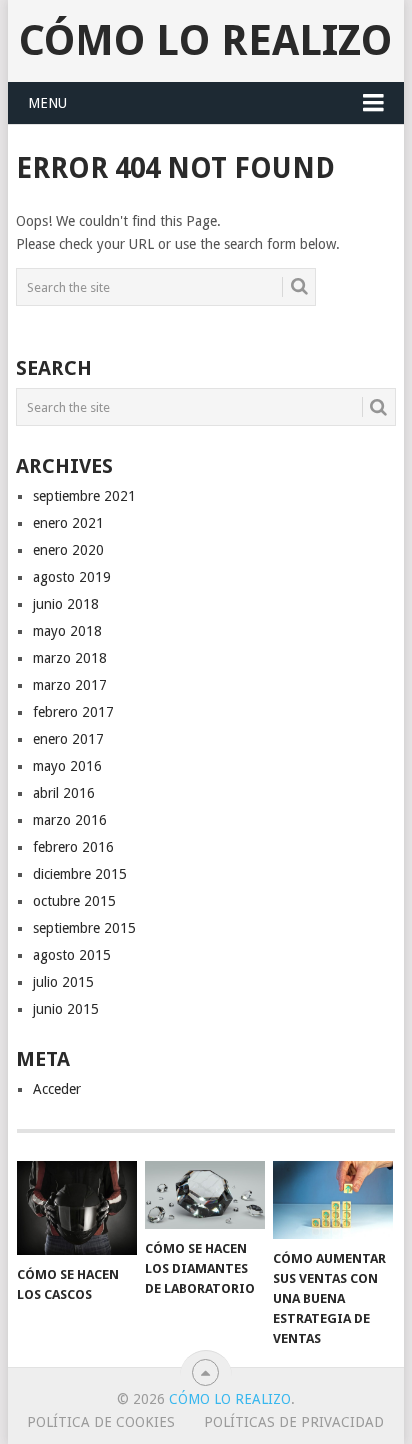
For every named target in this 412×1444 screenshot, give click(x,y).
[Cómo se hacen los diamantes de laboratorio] (205, 1195)
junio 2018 (66, 604)
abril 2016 (64, 793)
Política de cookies (101, 1422)
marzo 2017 (70, 685)
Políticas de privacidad (294, 1422)
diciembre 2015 (80, 874)
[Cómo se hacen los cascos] (77, 1208)
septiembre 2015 (84, 928)
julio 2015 (63, 982)
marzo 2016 (70, 820)
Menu (47, 103)
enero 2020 (68, 550)
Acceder (57, 1089)
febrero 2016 (73, 847)
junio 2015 (66, 1009)
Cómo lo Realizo (205, 40)
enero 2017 (68, 739)
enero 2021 (68, 523)
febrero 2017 (73, 712)
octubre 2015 (74, 901)
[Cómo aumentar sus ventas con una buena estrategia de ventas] (333, 1200)
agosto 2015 (72, 955)
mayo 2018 (67, 631)
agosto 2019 (72, 577)
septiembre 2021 (84, 496)
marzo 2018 (70, 658)
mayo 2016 (67, 766)
